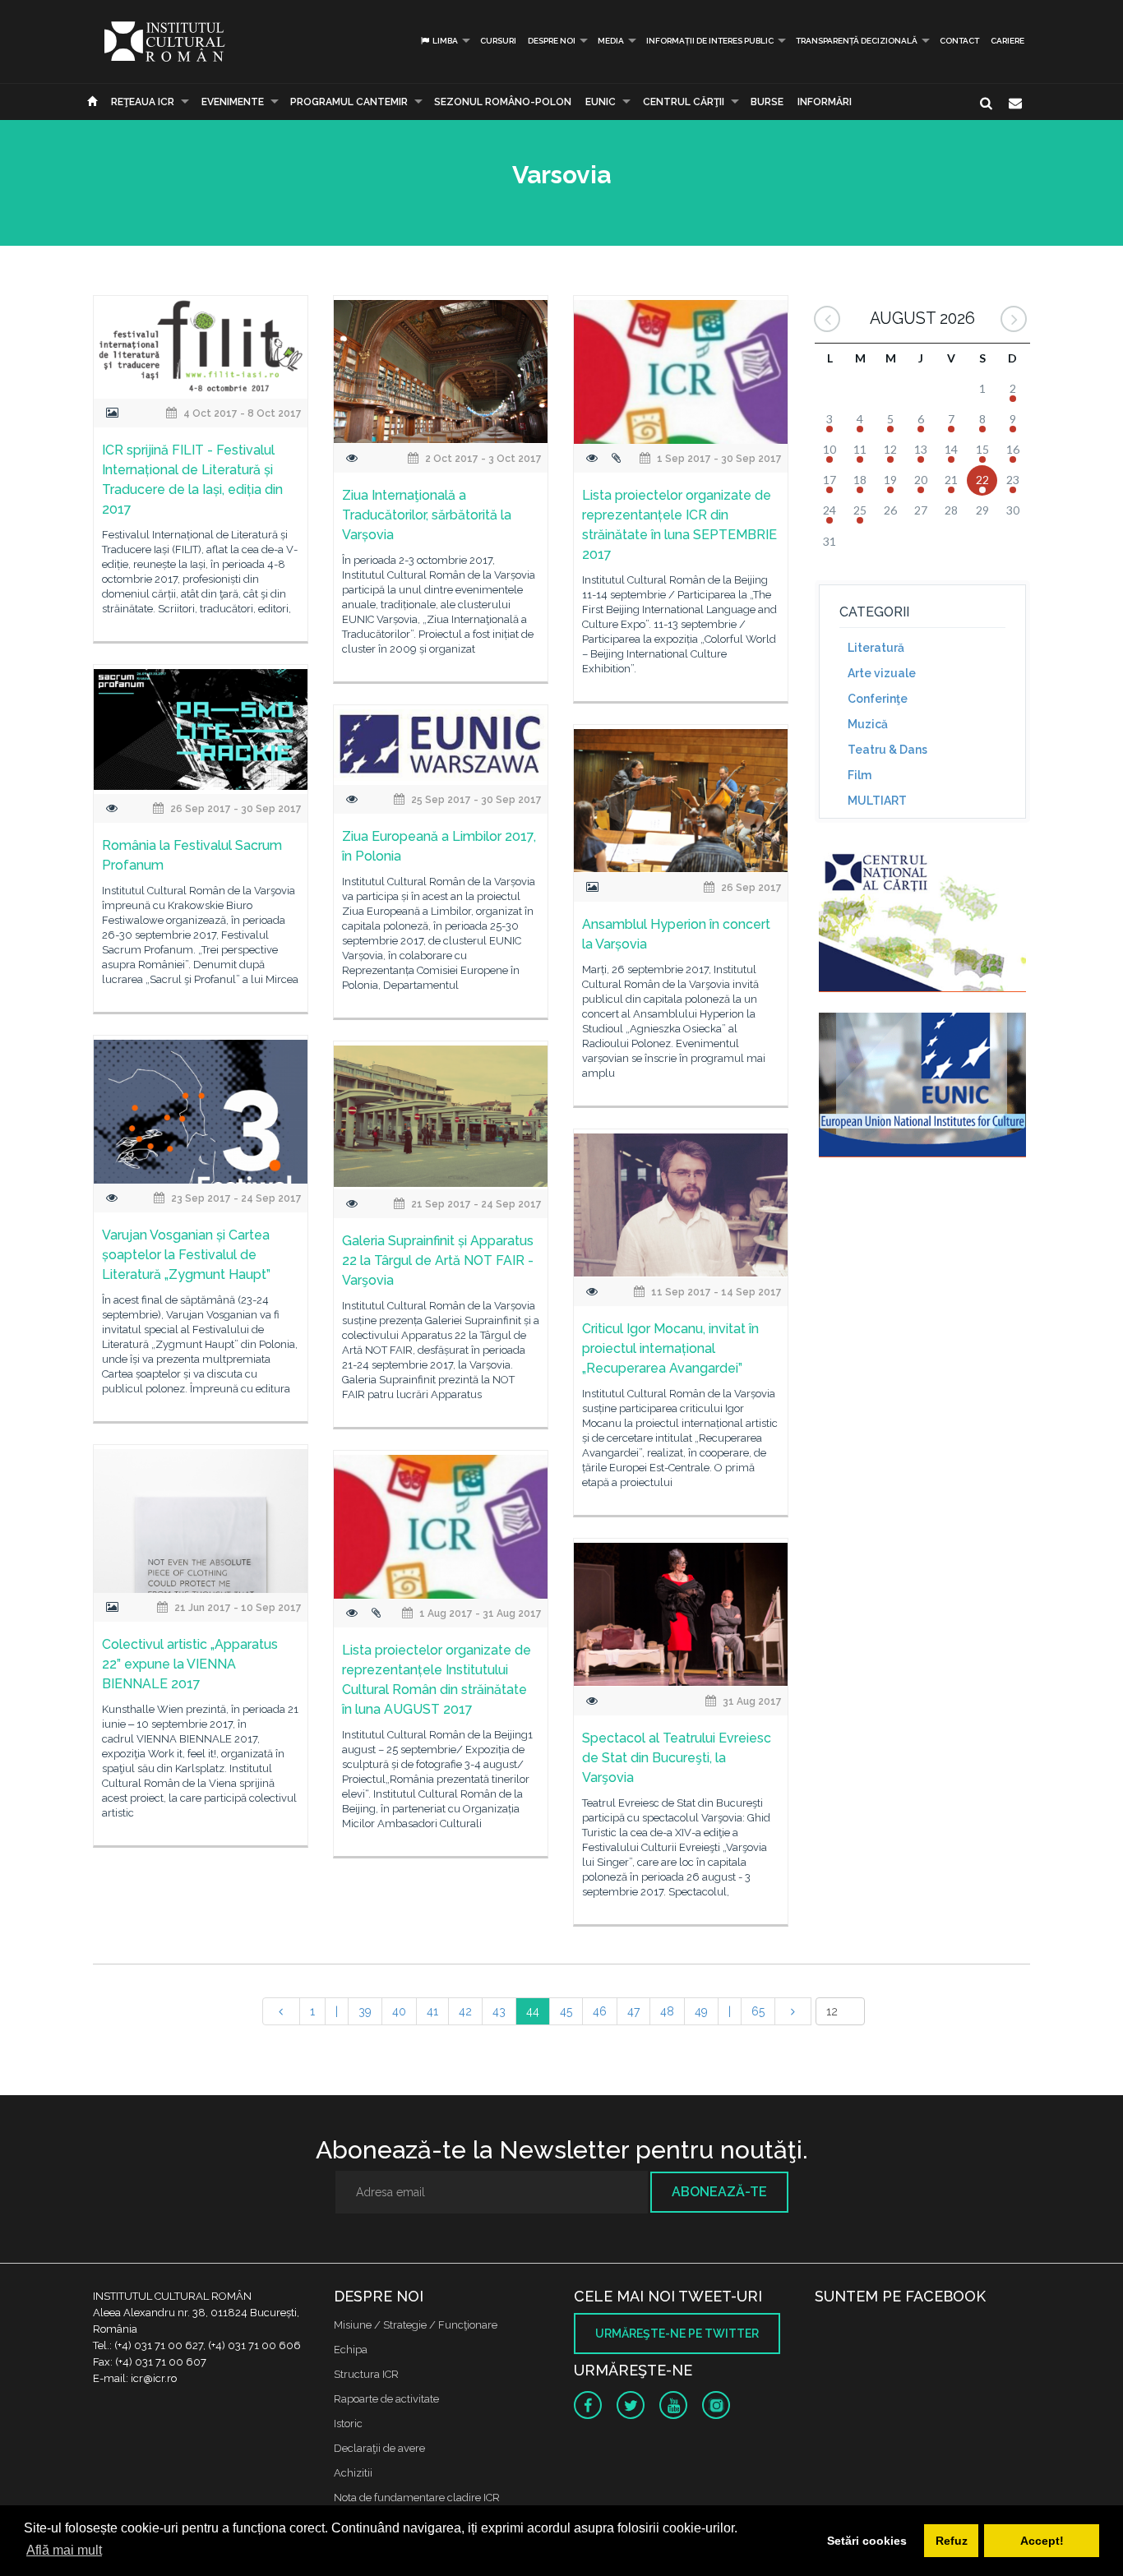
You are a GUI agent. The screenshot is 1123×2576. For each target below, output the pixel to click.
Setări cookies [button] (867, 2541)
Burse (767, 102)
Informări (825, 102)
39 (365, 2011)
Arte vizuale (882, 673)
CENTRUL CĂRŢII (684, 102)
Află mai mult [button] (64, 2550)
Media (611, 41)
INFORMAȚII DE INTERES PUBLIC (710, 41)
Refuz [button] (952, 2541)
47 (633, 2011)
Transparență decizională (857, 41)
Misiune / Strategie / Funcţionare (416, 2325)
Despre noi (552, 41)
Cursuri (498, 41)
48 (667, 2011)
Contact (959, 41)
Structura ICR (366, 2374)
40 (399, 2011)
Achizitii (353, 2473)
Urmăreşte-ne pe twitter (677, 2334)
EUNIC (601, 102)
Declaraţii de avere (379, 2448)
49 (701, 2011)
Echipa (351, 2350)
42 (465, 2011)
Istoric (348, 2424)
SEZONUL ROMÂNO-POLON (503, 102)
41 (432, 2011)
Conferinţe (878, 699)
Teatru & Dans (887, 750)
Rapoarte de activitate (386, 2399)
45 (566, 2011)
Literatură (876, 648)
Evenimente (233, 102)
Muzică (868, 724)
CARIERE (1007, 41)
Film (860, 775)
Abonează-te (719, 2192)
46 (600, 2011)
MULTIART (877, 801)
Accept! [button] (1042, 2541)
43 (499, 2011)
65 (758, 2011)
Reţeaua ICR (143, 102)
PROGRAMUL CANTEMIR (349, 102)
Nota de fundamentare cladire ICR (417, 2498)
